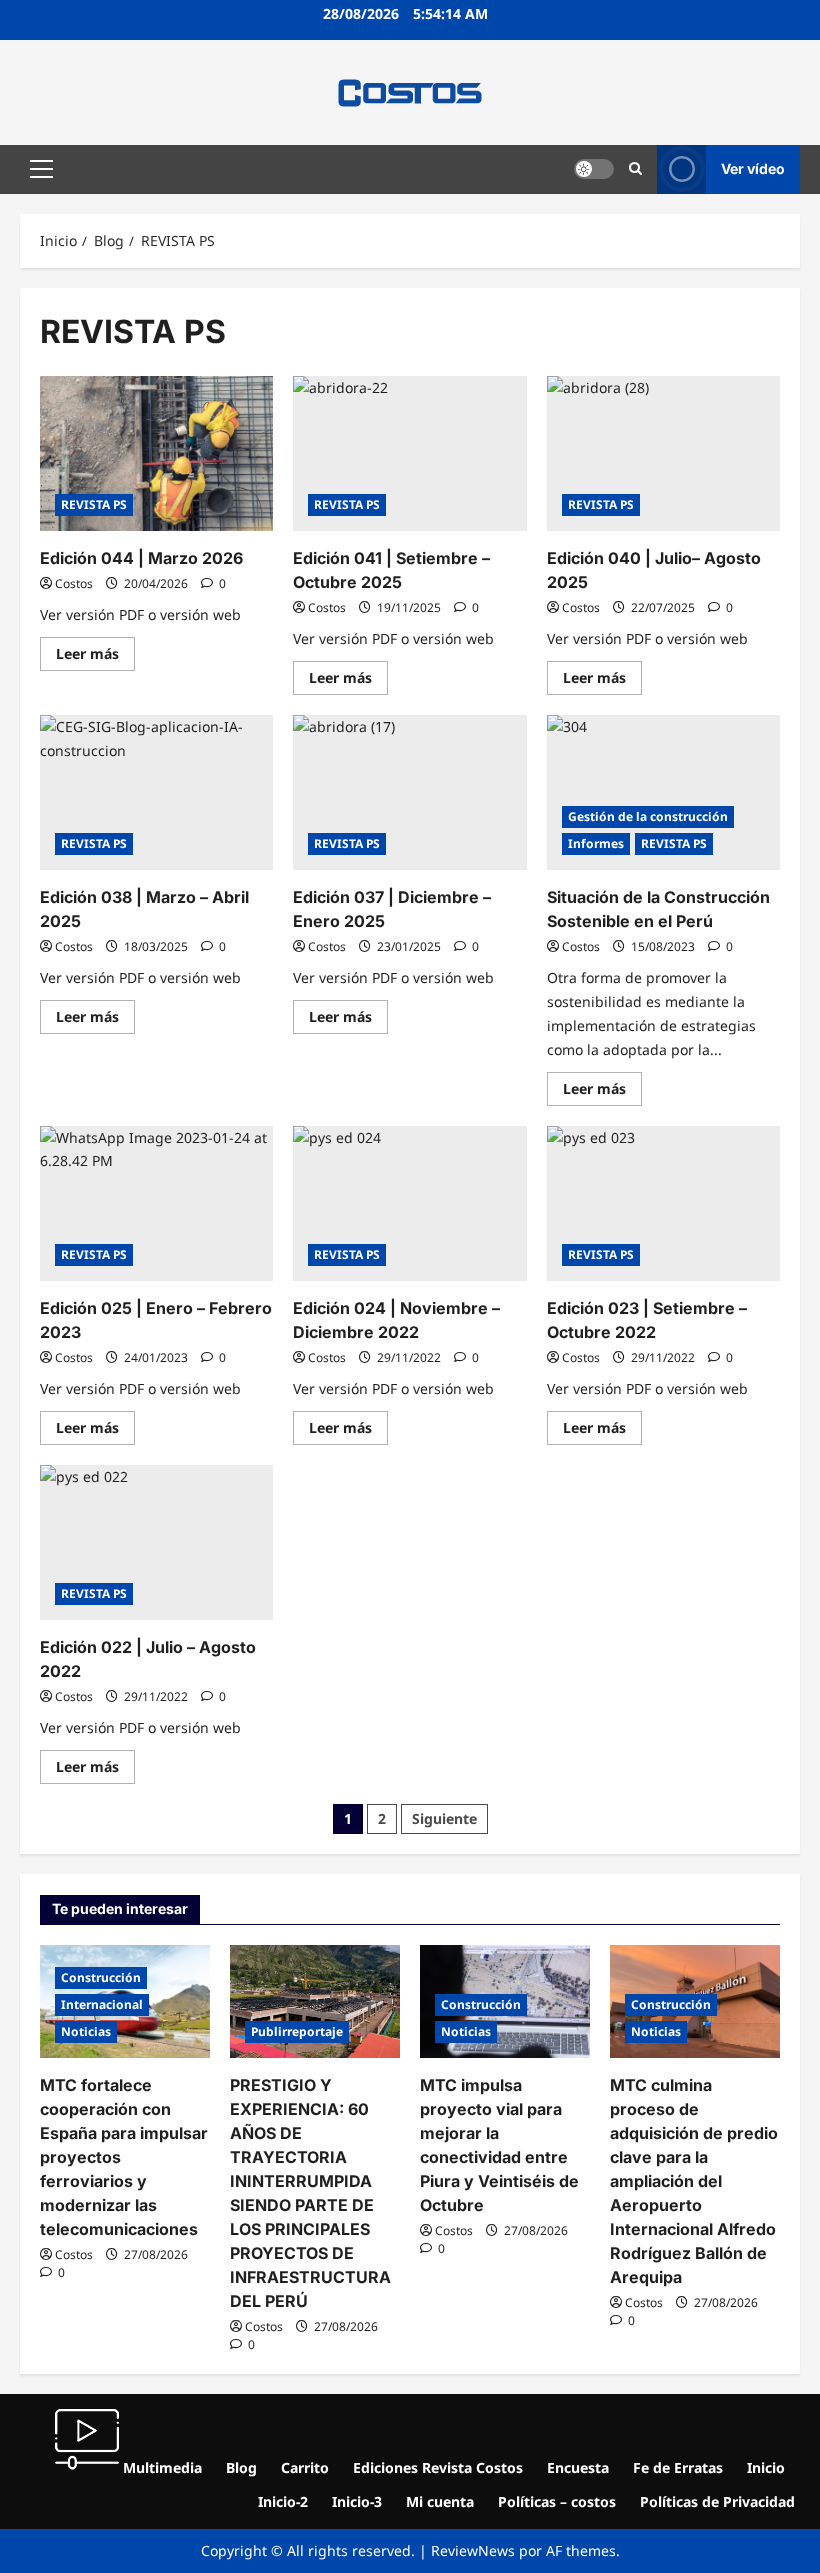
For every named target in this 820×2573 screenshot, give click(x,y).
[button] (41, 169)
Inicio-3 (357, 2501)
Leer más (95, 650)
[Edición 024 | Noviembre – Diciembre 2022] (409, 1204)
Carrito (305, 2467)
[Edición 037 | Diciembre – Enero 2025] (409, 793)
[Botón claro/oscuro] (594, 169)
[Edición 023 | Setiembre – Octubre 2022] (663, 1204)
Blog (241, 2467)
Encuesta (578, 2467)
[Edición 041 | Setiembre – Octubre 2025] (409, 454)
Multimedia (160, 2467)
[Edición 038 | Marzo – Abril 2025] (156, 793)
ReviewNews (473, 2550)
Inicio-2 (283, 2501)
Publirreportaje (297, 2031)
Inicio (766, 2467)
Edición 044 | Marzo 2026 (141, 558)
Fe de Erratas (678, 2467)
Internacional (102, 2004)
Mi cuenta (440, 2501)
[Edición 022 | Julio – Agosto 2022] (156, 1543)
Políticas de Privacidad (717, 2501)
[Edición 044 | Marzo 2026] (156, 454)
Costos (74, 583)
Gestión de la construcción (648, 816)
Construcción (101, 1977)
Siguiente (444, 1818)
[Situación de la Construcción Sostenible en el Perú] (663, 793)
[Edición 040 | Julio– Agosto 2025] (663, 454)
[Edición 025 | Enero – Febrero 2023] (156, 1204)
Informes (596, 843)
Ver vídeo (753, 168)
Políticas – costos (557, 2501)
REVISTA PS (94, 504)
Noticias (86, 2031)
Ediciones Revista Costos (438, 2467)
